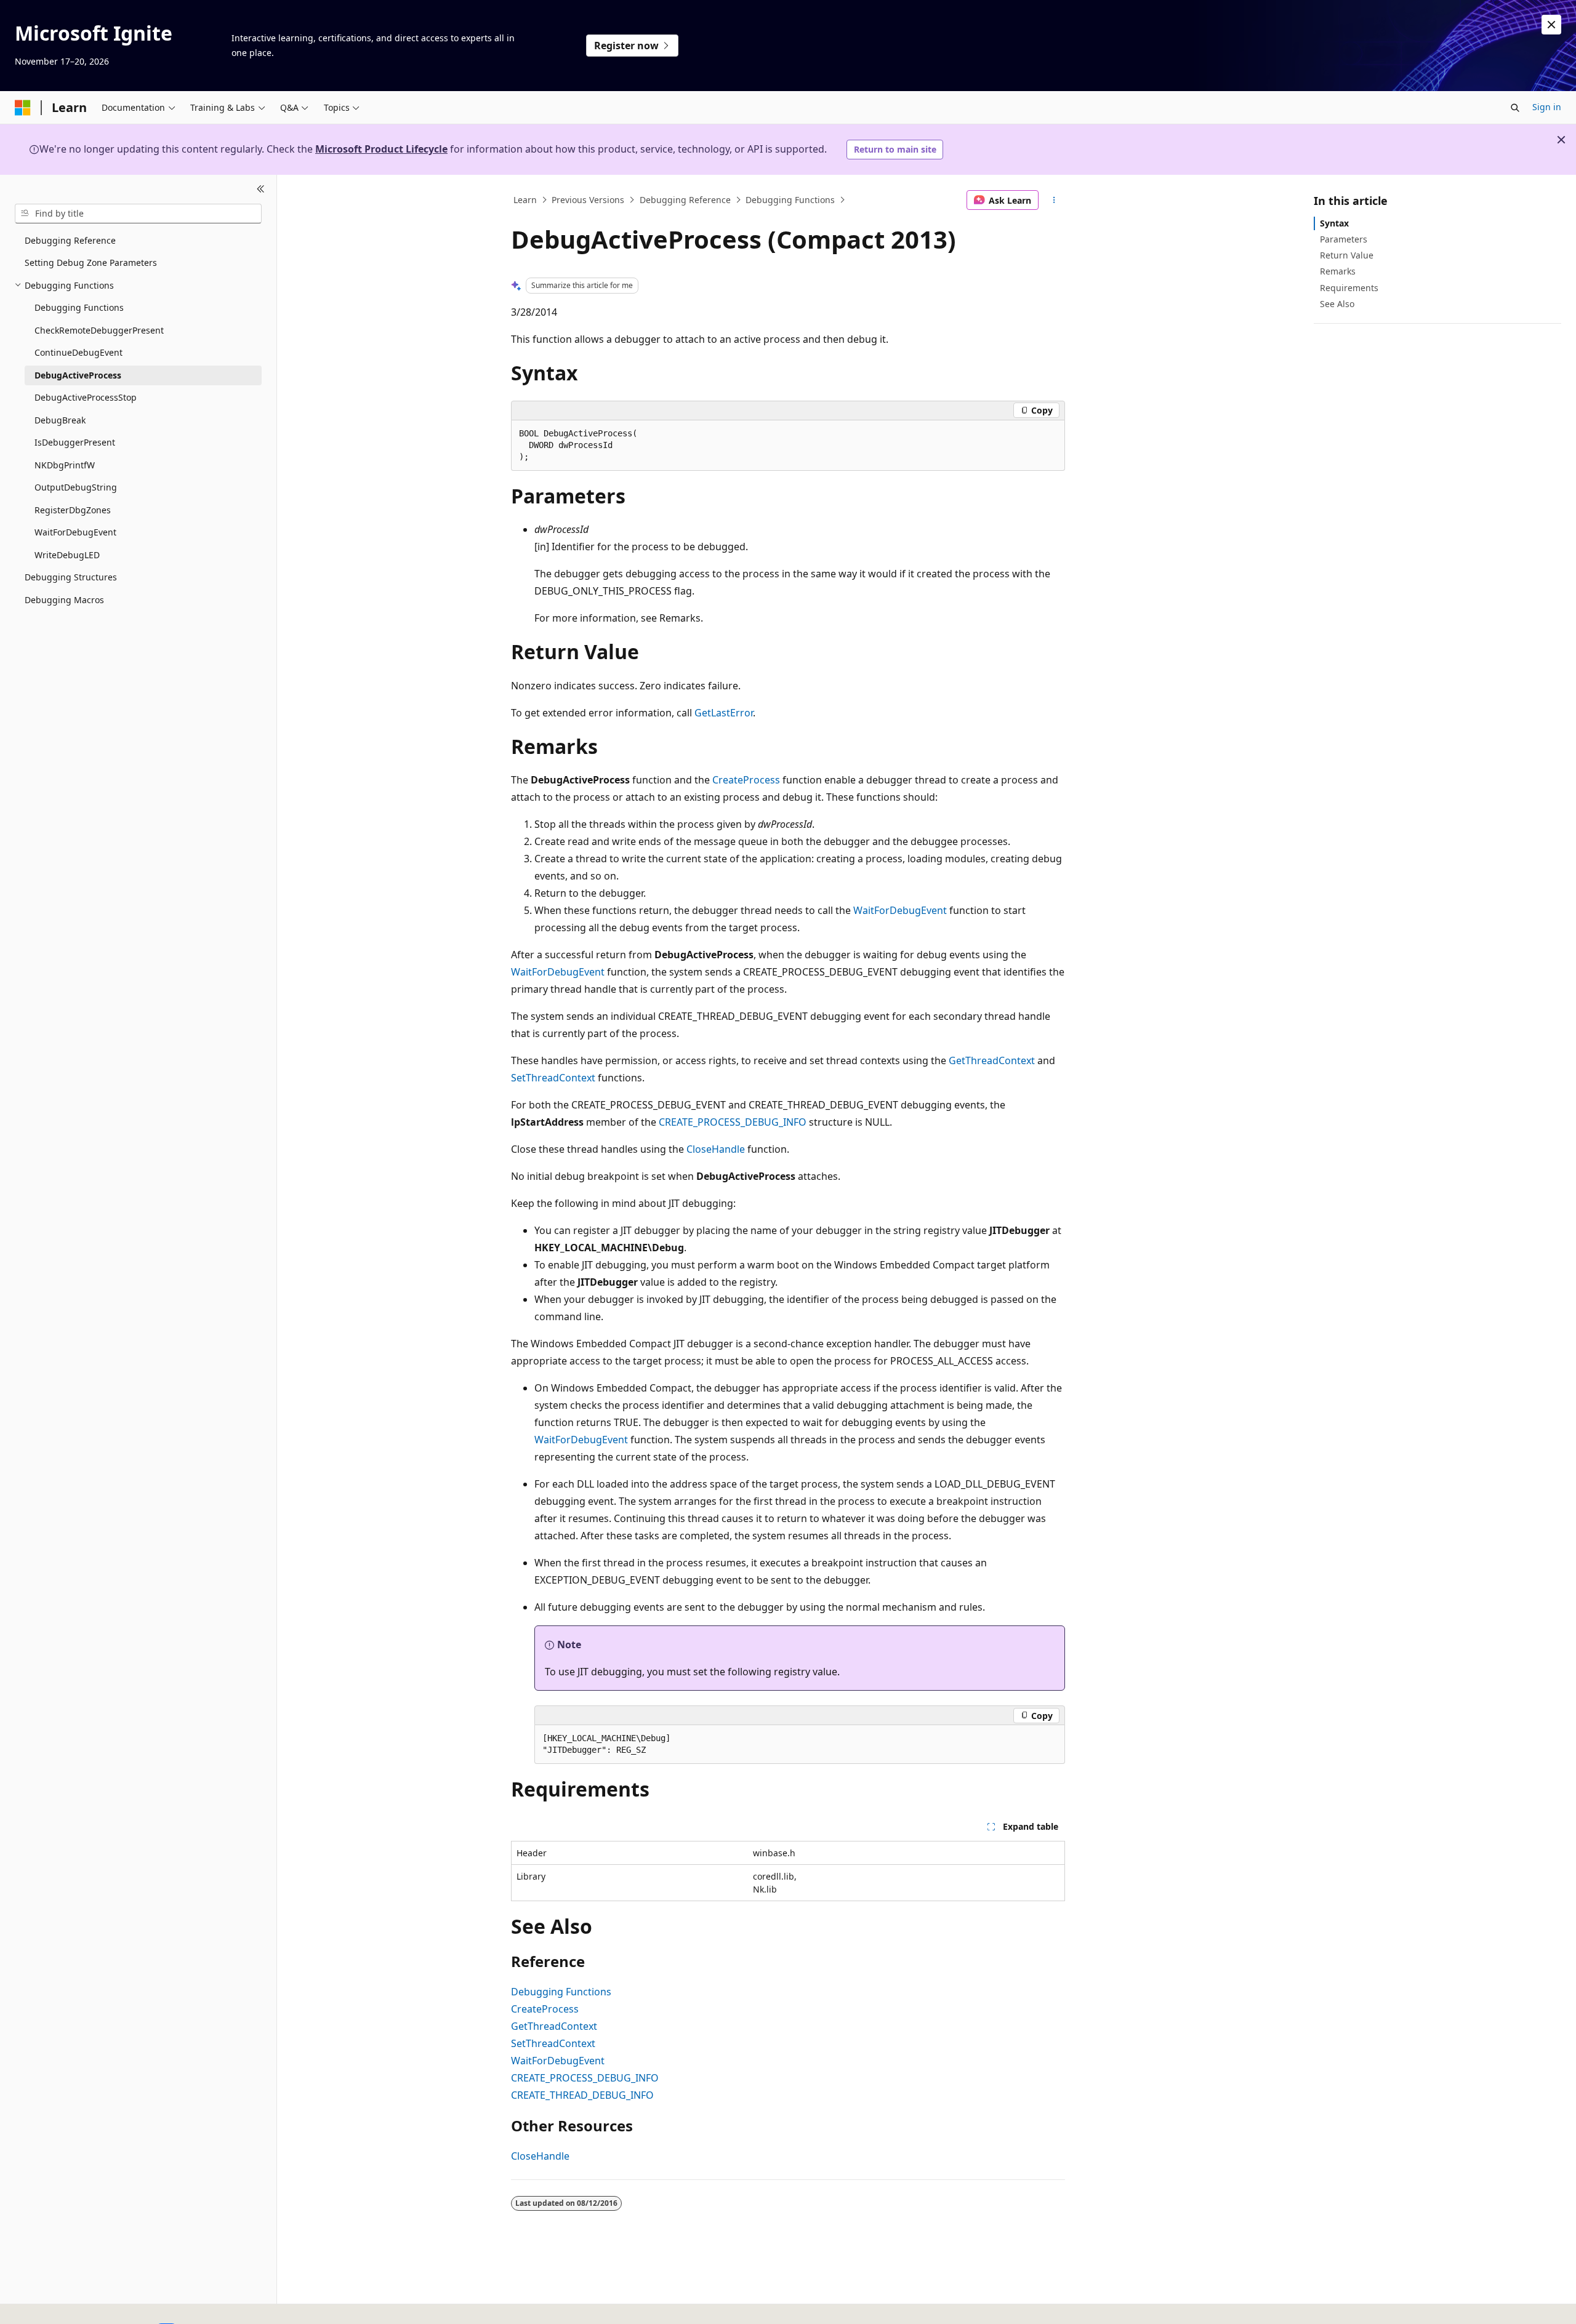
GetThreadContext (992, 1060)
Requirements (1349, 288)
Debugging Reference (685, 200)
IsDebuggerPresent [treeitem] (75, 442)
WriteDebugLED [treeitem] (67, 555)
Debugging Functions (790, 200)
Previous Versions (588, 200)
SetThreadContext (553, 1078)
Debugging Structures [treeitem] (71, 577)
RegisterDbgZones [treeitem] (73, 510)
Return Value (1347, 255)
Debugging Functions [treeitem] (79, 307)
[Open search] (1515, 108)
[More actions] (1054, 200)
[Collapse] (261, 190)
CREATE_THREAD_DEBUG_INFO (582, 2095)
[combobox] (138, 214)
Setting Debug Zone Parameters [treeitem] (91, 262)
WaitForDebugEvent (900, 910)
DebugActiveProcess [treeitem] (78, 375)
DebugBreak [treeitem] (60, 420)
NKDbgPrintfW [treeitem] (65, 465)
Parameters (1344, 239)
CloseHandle (716, 1149)
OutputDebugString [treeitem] (76, 487)
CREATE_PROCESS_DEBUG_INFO (733, 1122)
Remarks (1338, 271)
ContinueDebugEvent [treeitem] (78, 352)
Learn (525, 200)
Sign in (1547, 107)
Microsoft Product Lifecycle (381, 149)
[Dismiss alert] (1551, 25)
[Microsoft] (23, 108)
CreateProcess (746, 780)
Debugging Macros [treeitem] (64, 600)
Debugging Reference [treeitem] (70, 240)
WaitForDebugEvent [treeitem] (75, 532)
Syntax (1334, 223)
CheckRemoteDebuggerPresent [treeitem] (99, 330)
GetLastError (724, 713)
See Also (1337, 304)
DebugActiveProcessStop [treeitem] (86, 397)
